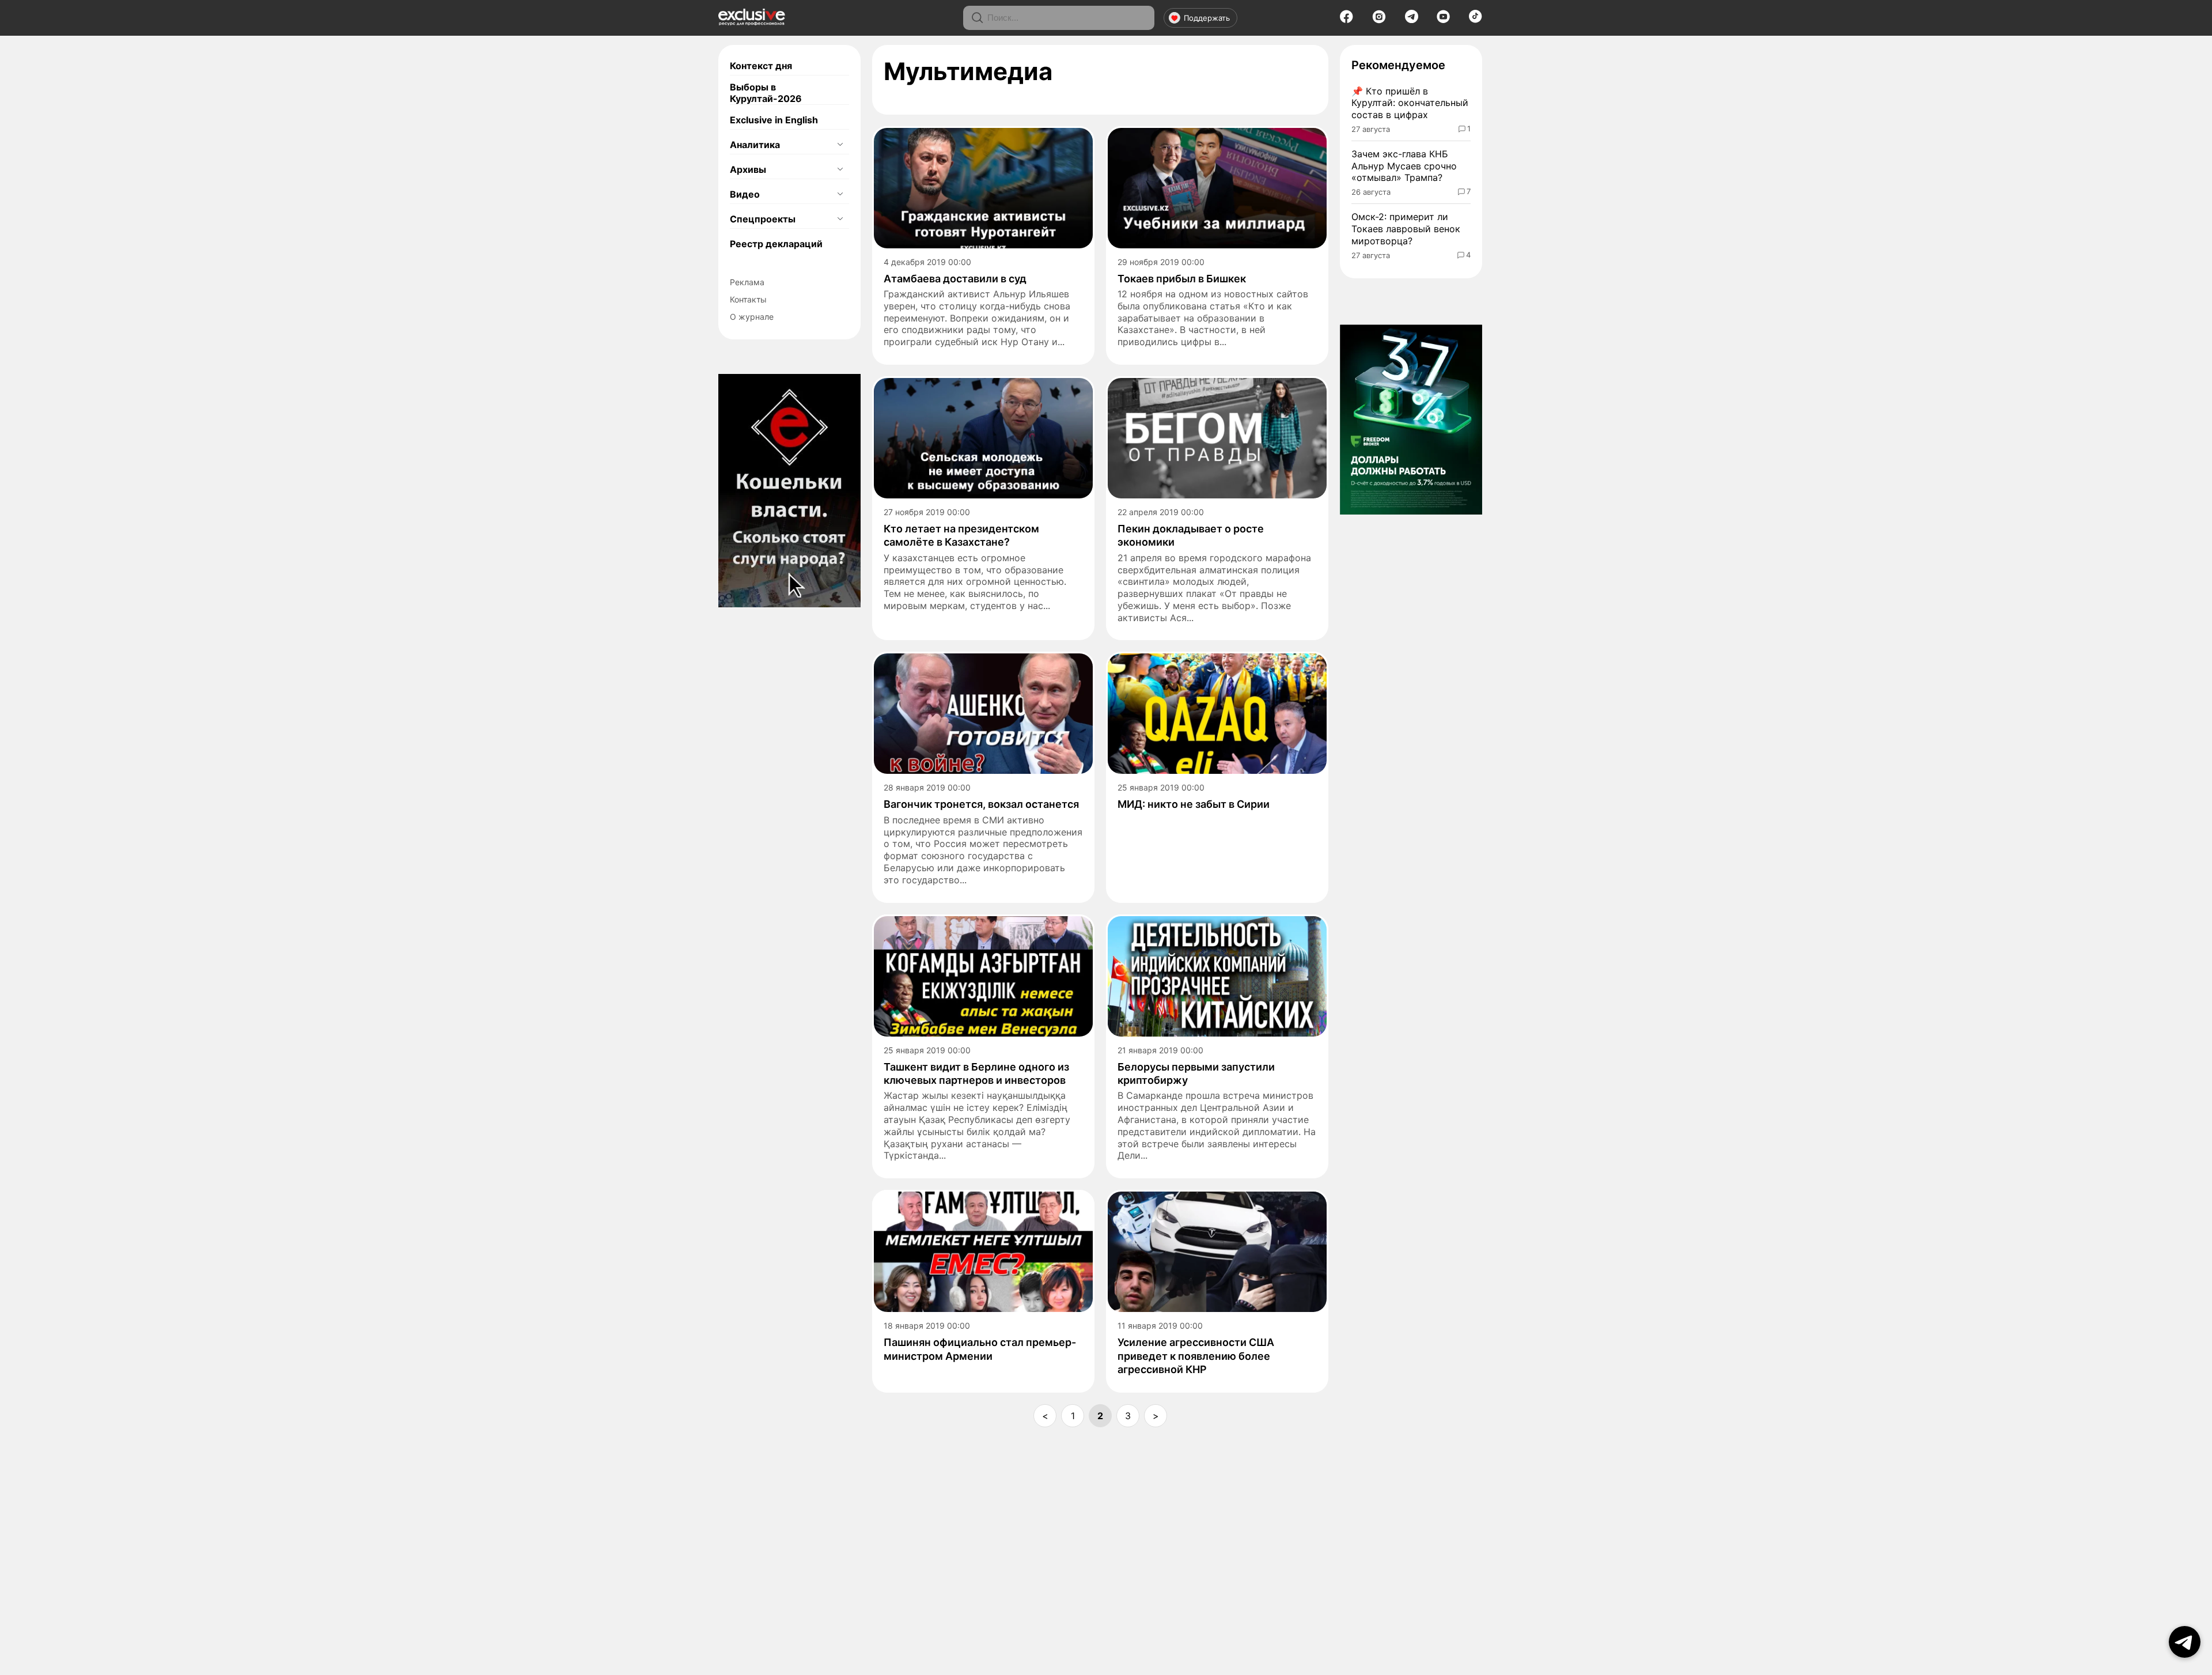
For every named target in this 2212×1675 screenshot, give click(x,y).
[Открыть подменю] (840, 145)
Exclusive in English (774, 120)
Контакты (748, 299)
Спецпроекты (763, 219)
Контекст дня (761, 66)
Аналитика (755, 145)
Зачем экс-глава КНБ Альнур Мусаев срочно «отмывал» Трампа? (1404, 166)
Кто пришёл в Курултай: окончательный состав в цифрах (1410, 103)
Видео (745, 194)
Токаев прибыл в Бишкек (1182, 279)
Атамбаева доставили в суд (955, 279)
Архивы (748, 169)
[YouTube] (1443, 20)
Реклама (747, 282)
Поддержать (1207, 18)
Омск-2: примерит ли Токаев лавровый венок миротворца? (1406, 229)
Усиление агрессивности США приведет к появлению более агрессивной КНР (1196, 1356)
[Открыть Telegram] (2185, 1642)
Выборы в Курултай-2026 (766, 93)
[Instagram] (1379, 20)
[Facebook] (1346, 20)
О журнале (752, 317)
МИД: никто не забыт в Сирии (1194, 804)
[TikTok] (1476, 20)
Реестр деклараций (776, 244)
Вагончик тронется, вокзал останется (981, 804)
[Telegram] (1412, 20)
